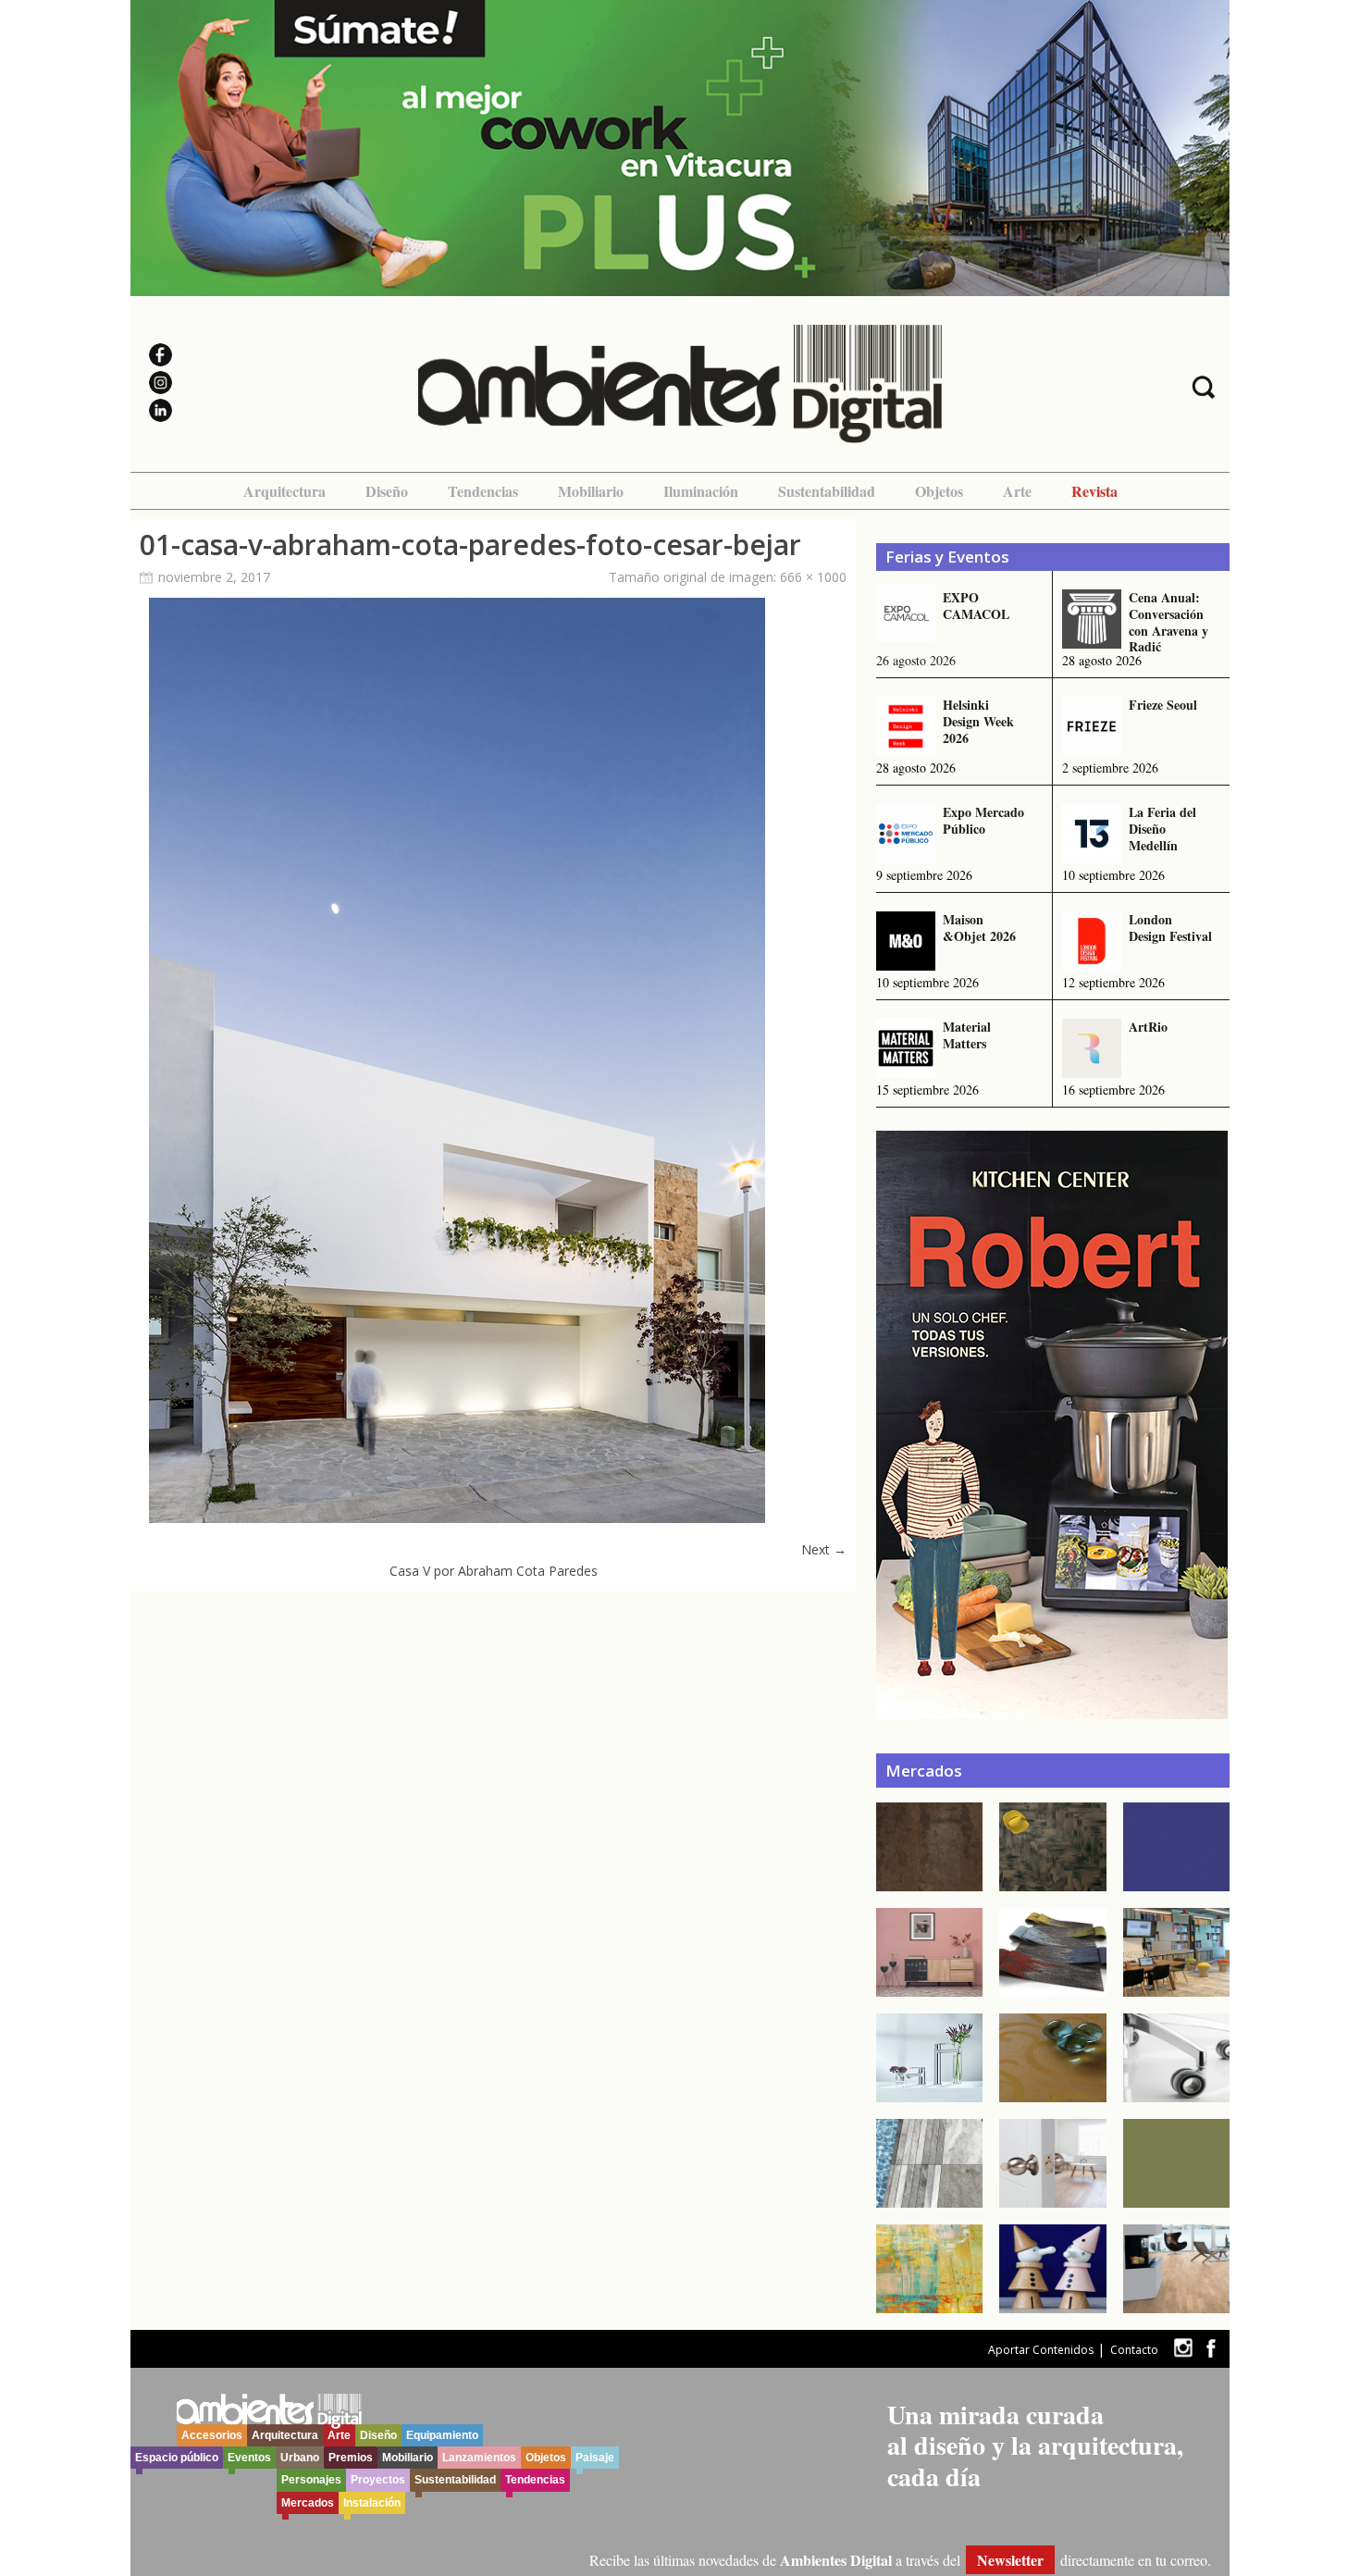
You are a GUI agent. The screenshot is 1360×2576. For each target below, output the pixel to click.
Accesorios (212, 2435)
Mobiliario (591, 491)
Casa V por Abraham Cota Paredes (494, 1571)
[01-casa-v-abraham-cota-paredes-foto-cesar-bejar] (457, 1518)
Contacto (1134, 2350)
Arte (1017, 491)
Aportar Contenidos (1041, 2350)
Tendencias (483, 491)
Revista (1094, 491)
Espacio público (177, 2458)
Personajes (311, 2480)
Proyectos (378, 2480)
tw (1183, 2348)
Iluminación (701, 491)
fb (1211, 2348)
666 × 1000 (813, 577)
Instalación (372, 2503)
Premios (351, 2458)
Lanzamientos (479, 2458)
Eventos (249, 2458)
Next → (824, 1549)
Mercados (308, 2503)
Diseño (387, 491)
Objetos (939, 491)
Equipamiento (442, 2435)
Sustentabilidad (827, 491)
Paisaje (595, 2458)
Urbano (300, 2458)
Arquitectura (284, 491)
